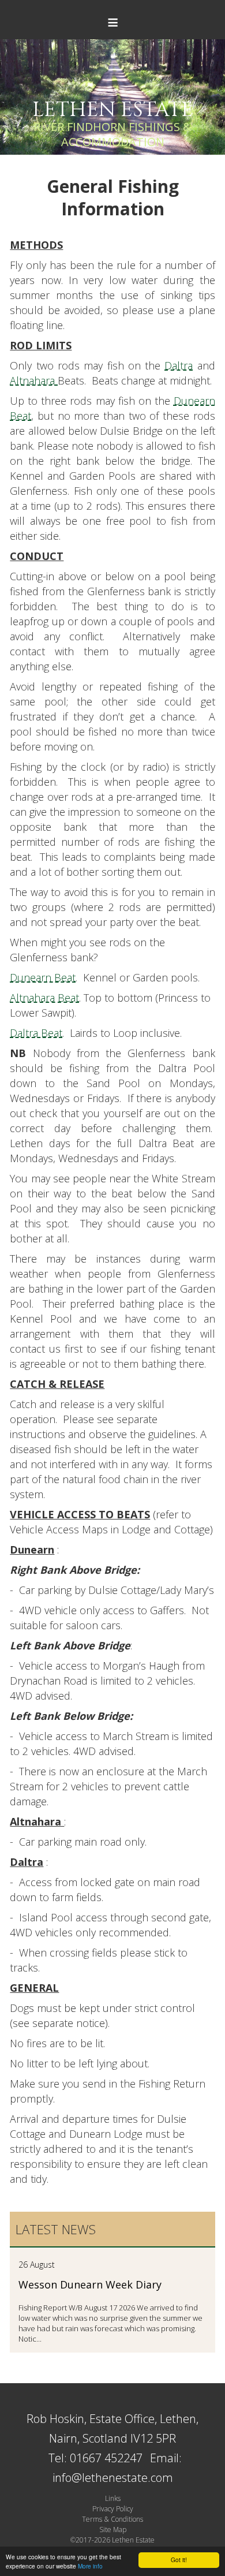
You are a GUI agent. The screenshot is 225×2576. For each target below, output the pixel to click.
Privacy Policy (113, 2509)
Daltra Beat (36, 1033)
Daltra (179, 365)
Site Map (113, 2530)
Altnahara (34, 380)
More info (90, 2566)
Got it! (179, 2560)
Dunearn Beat (43, 977)
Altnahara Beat (44, 998)
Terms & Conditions (112, 2519)
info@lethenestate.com (113, 2478)
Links (113, 2498)
